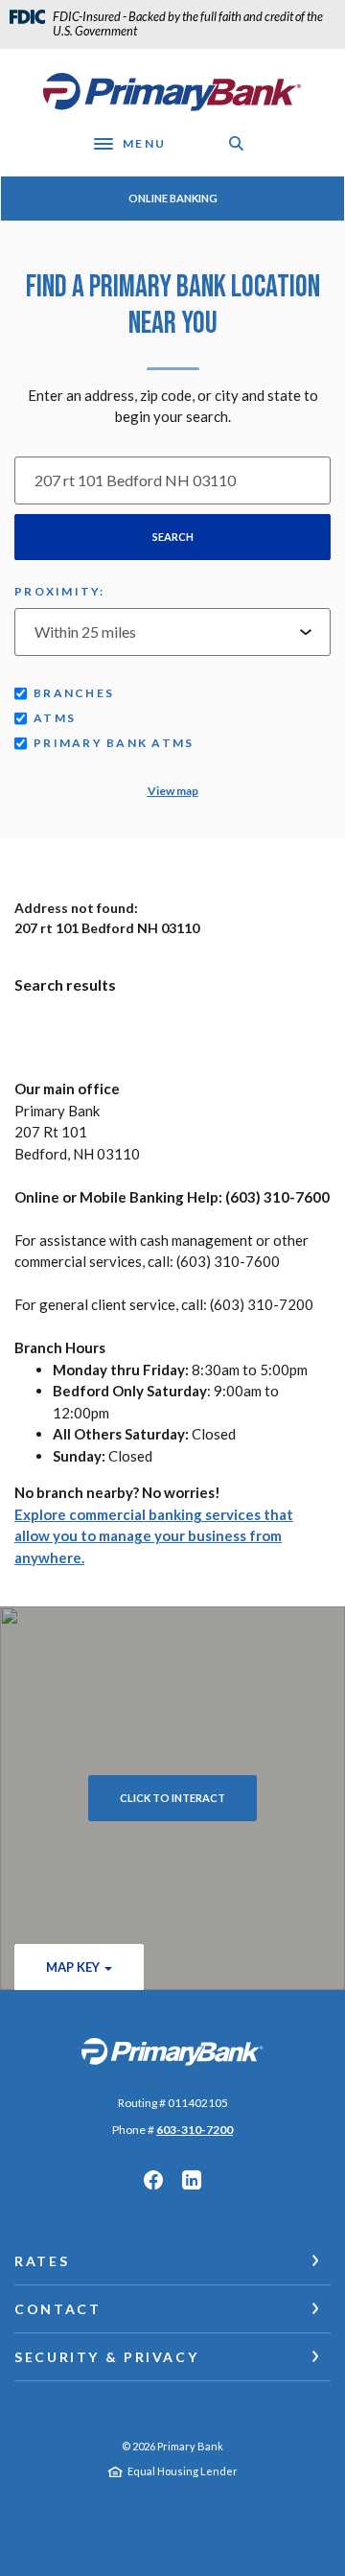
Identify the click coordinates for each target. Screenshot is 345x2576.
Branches (74, 693)
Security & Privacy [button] (106, 2357)
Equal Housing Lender (183, 2471)
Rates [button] (42, 2261)
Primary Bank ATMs (114, 743)
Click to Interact (172, 1798)
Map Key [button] (73, 1967)
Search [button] (173, 537)
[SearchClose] (237, 143)
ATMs (55, 718)
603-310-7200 (195, 2130)
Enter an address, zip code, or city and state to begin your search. (173, 406)
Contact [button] (57, 2309)
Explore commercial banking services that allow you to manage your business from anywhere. (154, 1536)
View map (173, 791)
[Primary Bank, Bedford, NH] (172, 92)
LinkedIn (192, 2180)
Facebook (153, 2180)
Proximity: (60, 591)
